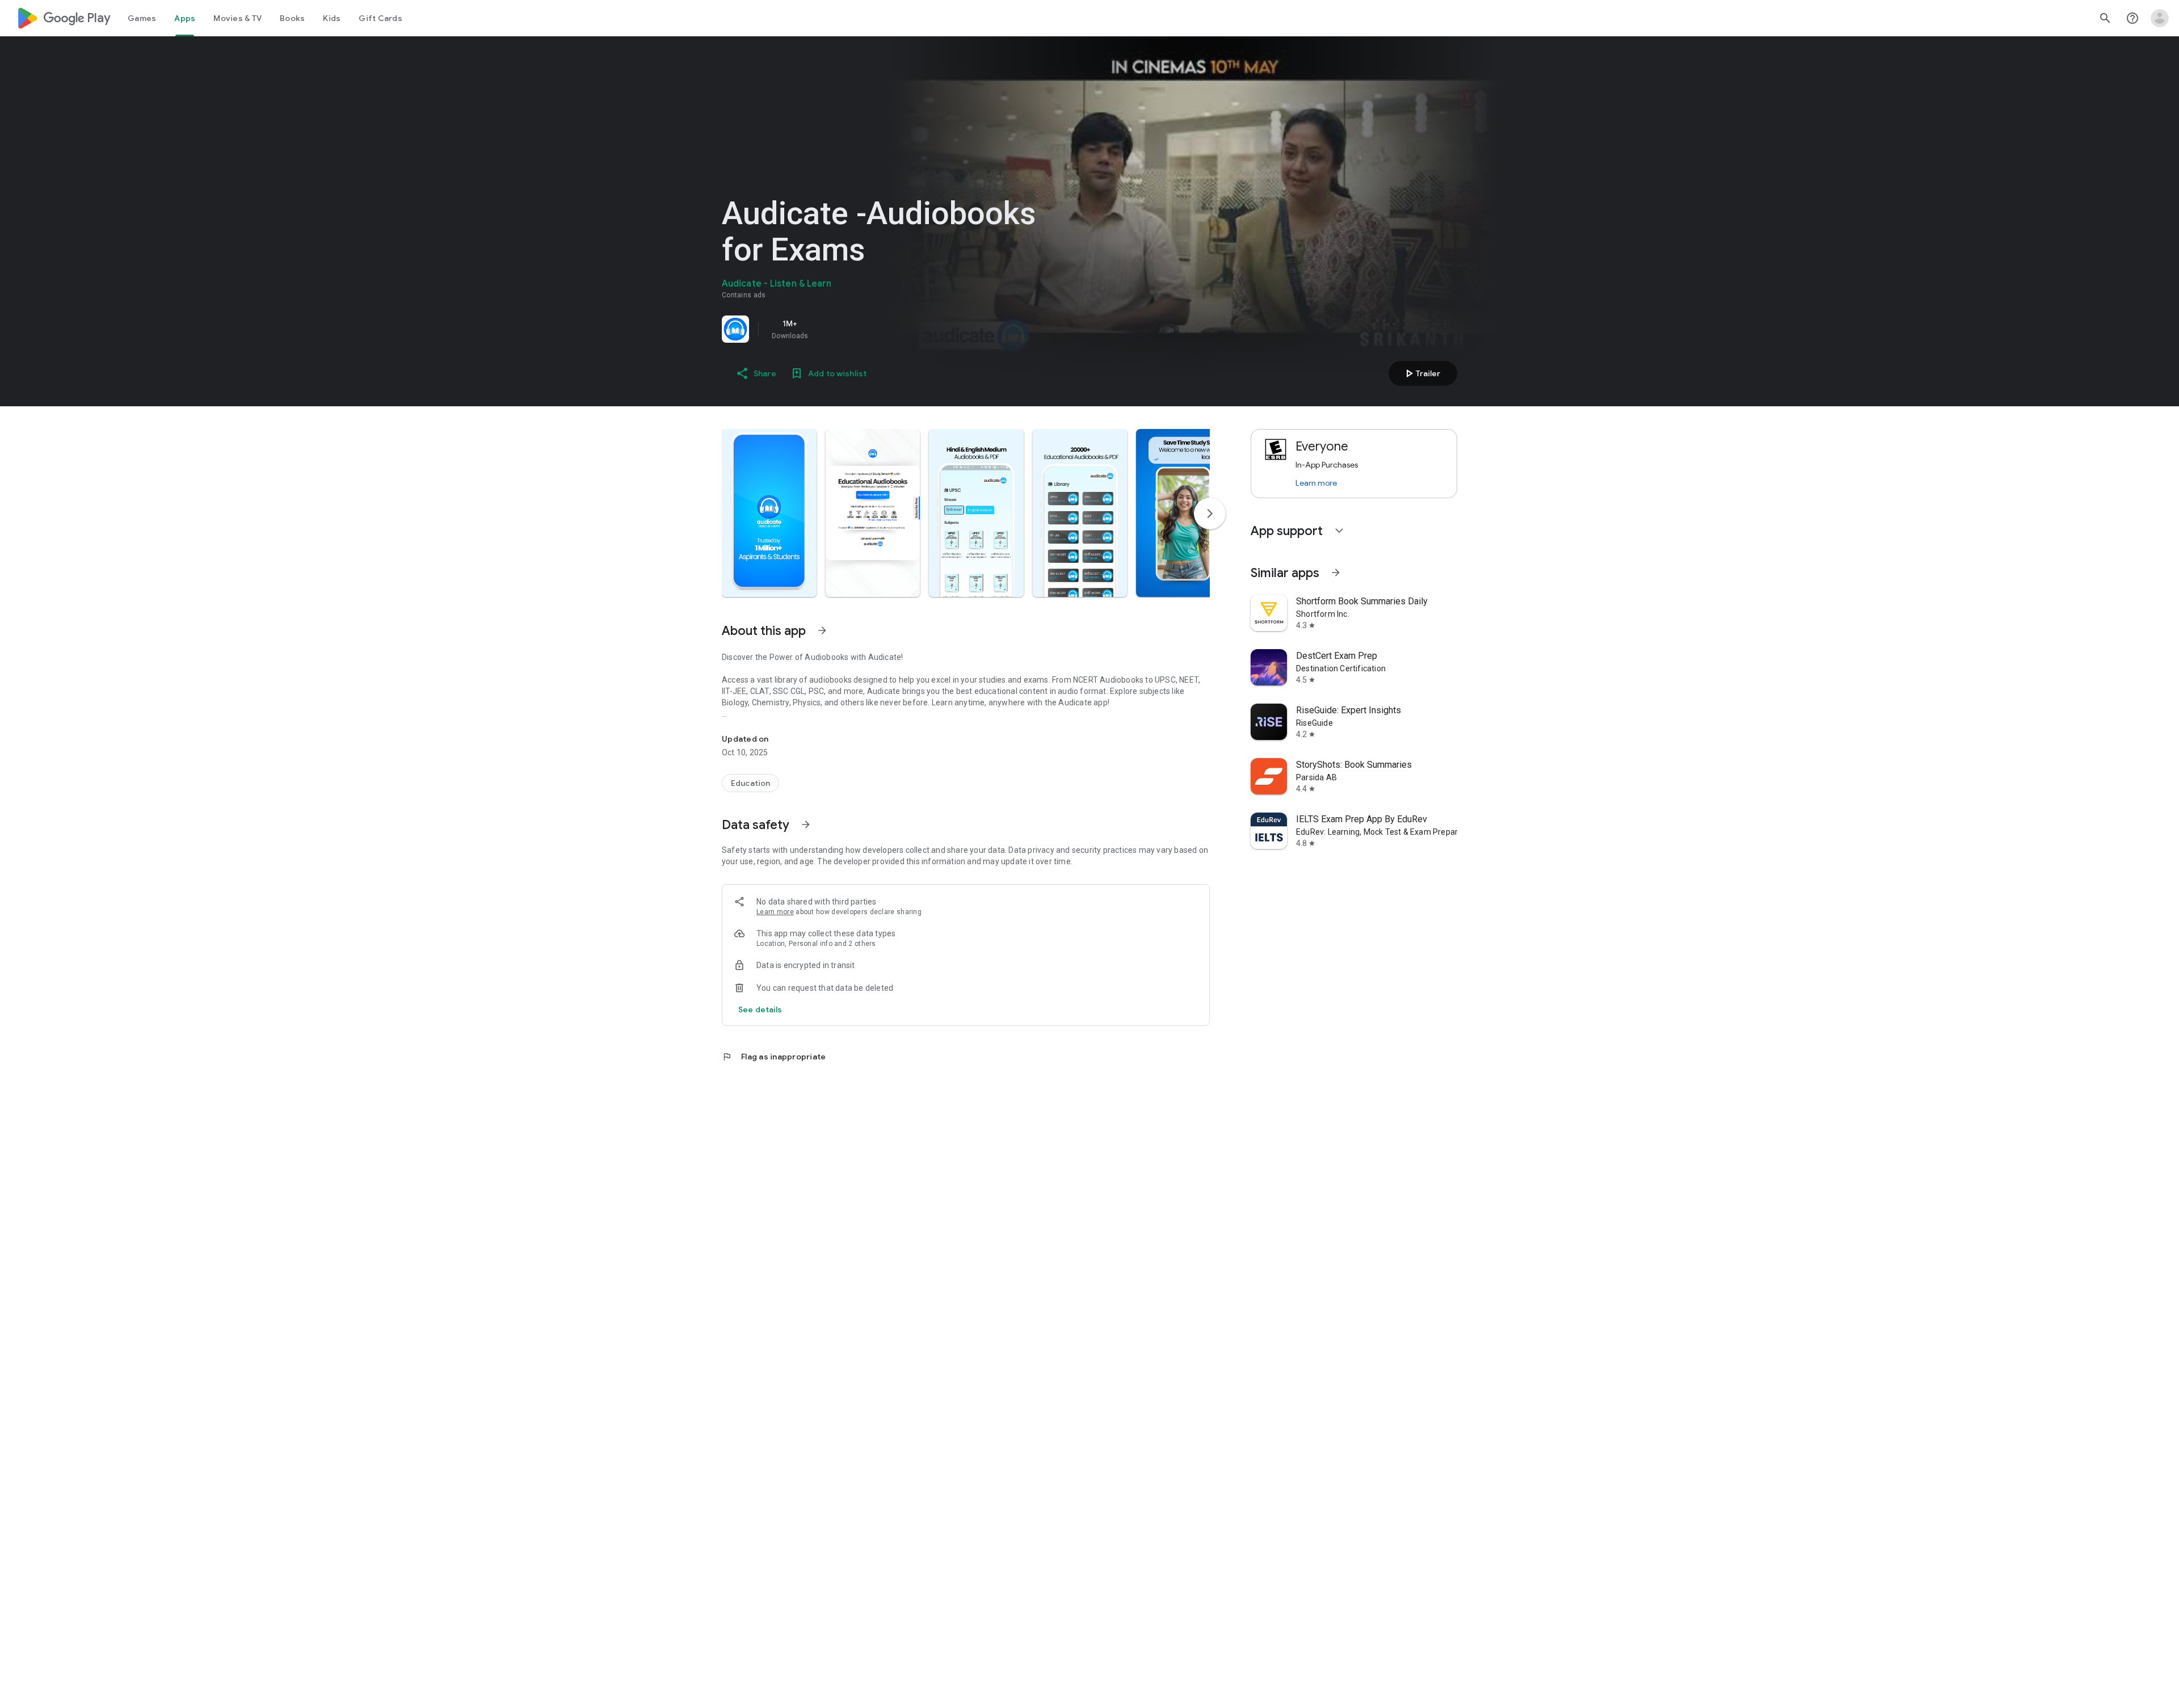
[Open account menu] (2160, 18)
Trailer (1421, 373)
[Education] (750, 783)
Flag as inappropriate (774, 1057)
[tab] (142, 18)
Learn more (775, 912)
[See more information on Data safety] (806, 824)
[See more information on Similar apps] (1336, 573)
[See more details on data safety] (760, 1009)
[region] (881, 329)
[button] (769, 513)
